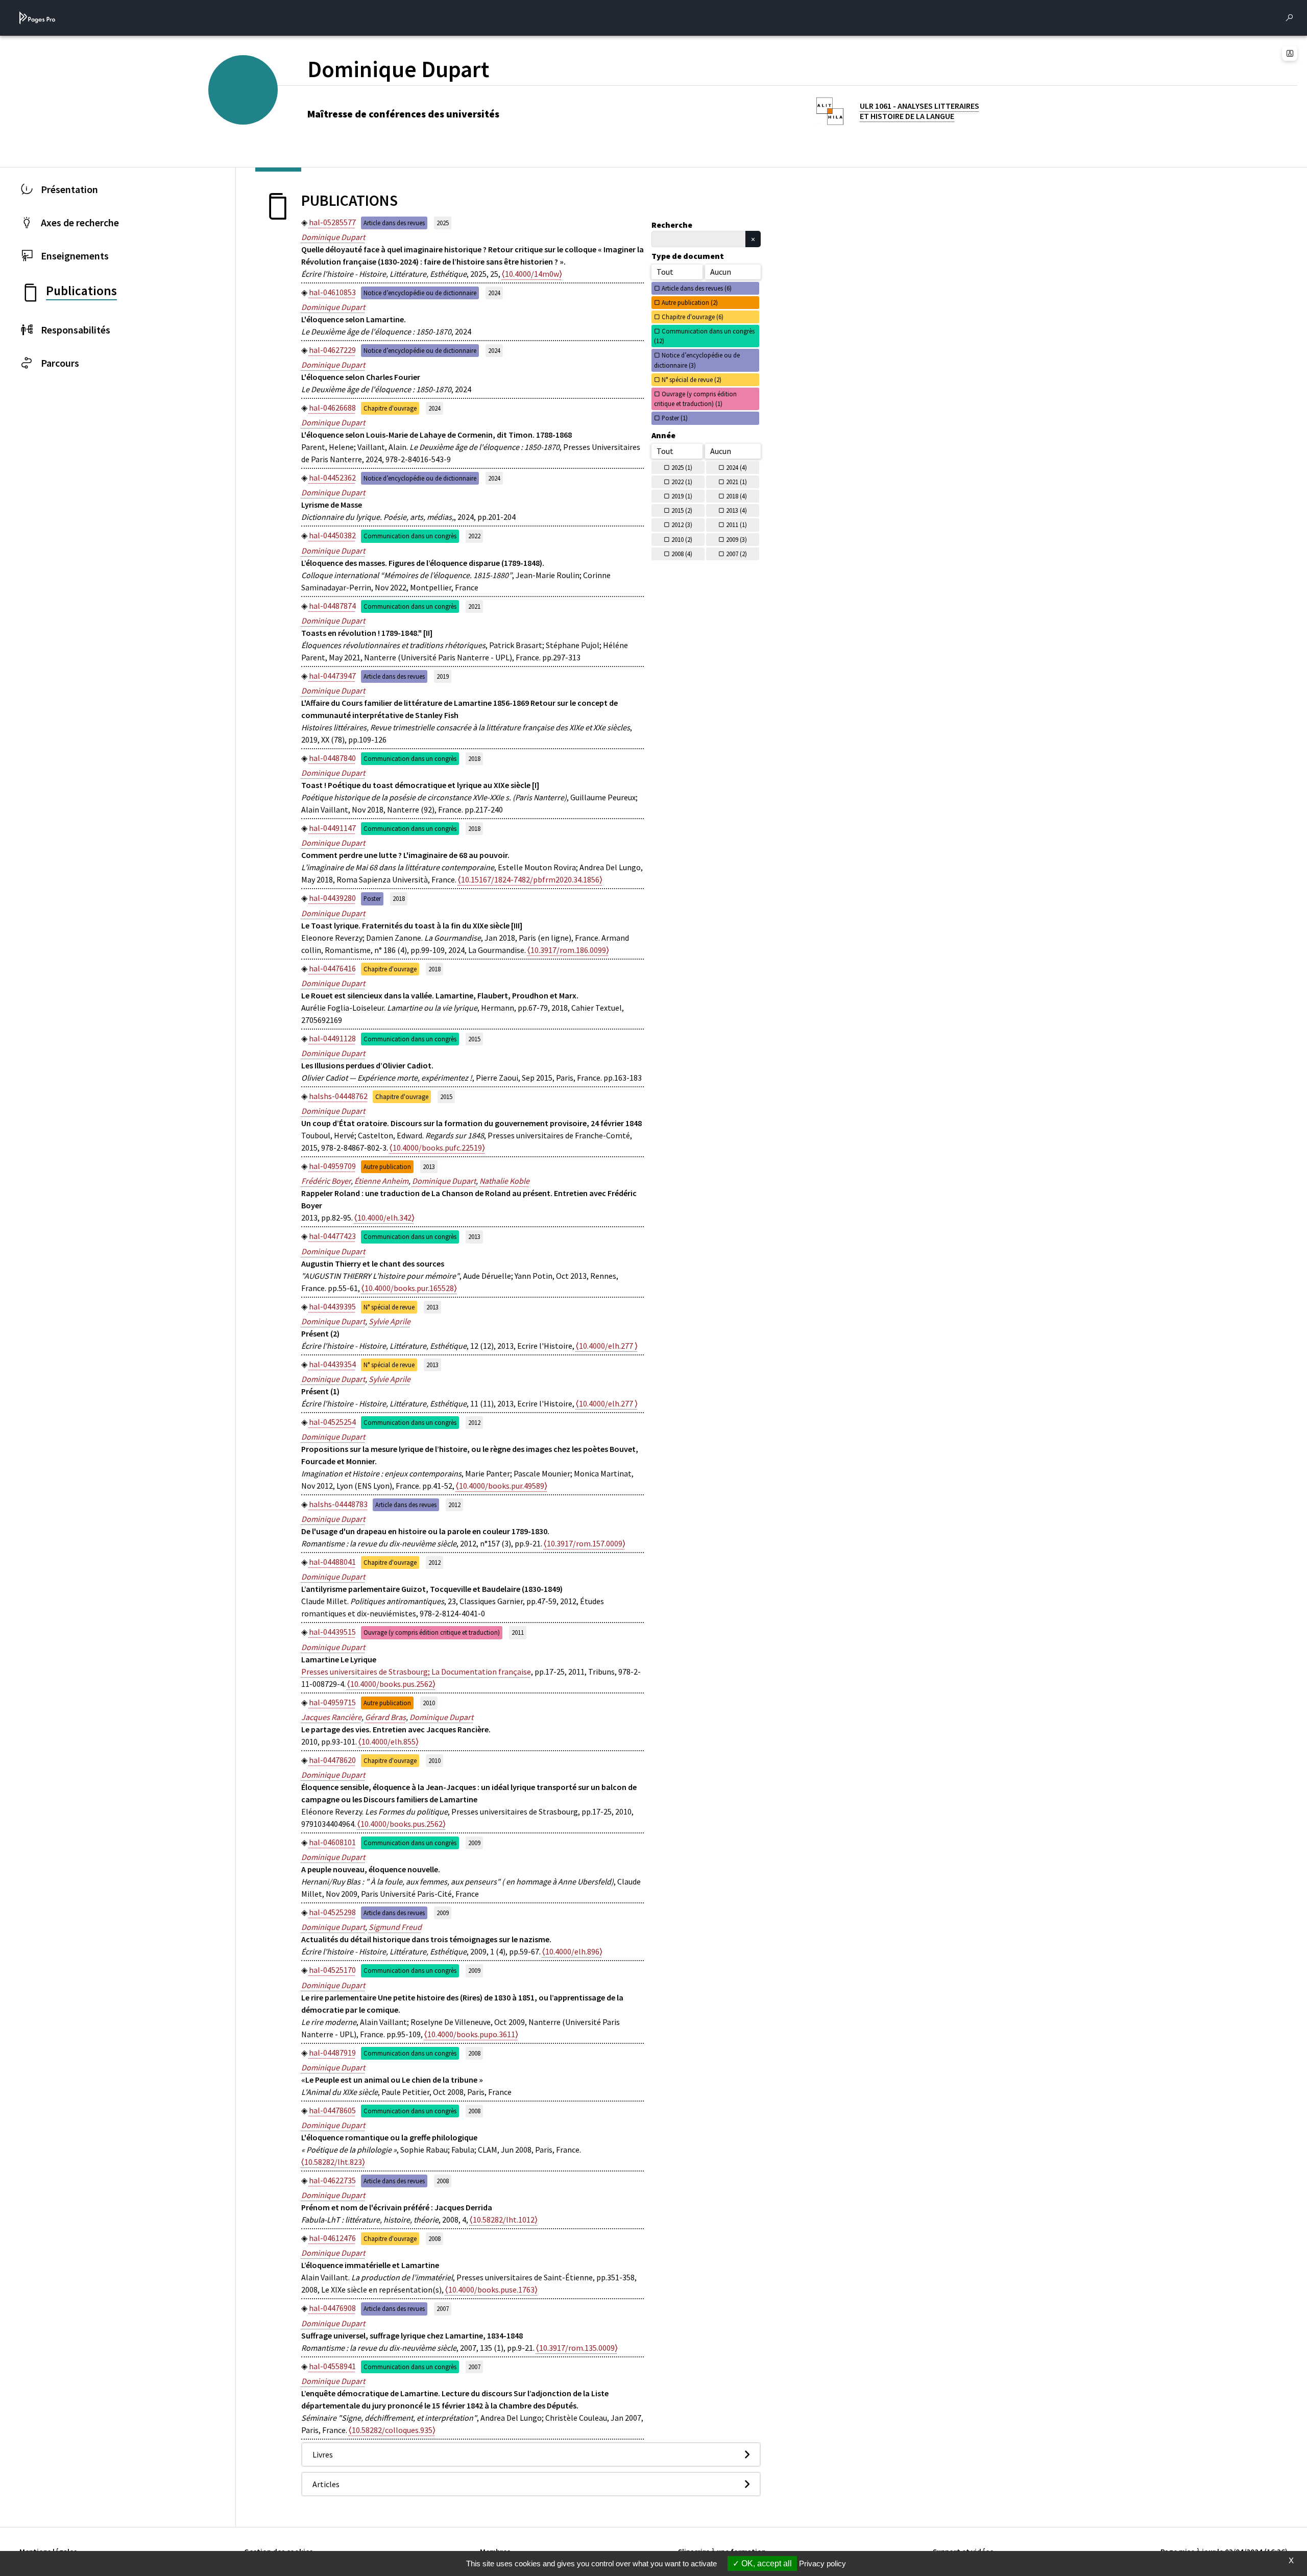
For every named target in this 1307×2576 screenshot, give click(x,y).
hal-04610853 (332, 292)
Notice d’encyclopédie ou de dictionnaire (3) (697, 360)
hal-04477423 (332, 1236)
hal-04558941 (332, 2366)
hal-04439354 (332, 1364)
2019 (443, 676)
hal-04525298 (332, 1912)
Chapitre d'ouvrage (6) (693, 317)
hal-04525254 (332, 1422)
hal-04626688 (332, 408)
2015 (474, 1039)
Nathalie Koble (504, 1181)
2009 (474, 1843)
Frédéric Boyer (326, 1181)
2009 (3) (736, 539)
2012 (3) (682, 524)
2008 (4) (682, 554)
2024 (494, 293)
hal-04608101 (332, 1842)
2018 (474, 758)
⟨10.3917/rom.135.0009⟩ (577, 2348)
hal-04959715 (332, 1702)
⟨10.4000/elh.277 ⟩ (607, 1346)
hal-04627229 (332, 350)
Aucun (721, 272)
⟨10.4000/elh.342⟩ (384, 1218)
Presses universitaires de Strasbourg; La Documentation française (416, 1672)
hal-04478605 (332, 2110)
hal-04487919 (332, 2053)
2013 (429, 1166)
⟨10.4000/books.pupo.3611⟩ (471, 2034)
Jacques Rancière (331, 1717)
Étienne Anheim (381, 1181)
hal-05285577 (332, 222)
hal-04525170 (332, 1970)
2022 (474, 536)
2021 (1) (736, 482)
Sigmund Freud (395, 1927)
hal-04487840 (332, 758)
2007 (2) (736, 554)
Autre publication (387, 1166)
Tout (665, 272)
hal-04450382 (332, 535)
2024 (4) (736, 467)
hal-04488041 (332, 1562)
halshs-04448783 (338, 1504)
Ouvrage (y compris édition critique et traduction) (432, 1632)
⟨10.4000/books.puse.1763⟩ (491, 2289)
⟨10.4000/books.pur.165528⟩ (409, 1288)
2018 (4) (736, 496)
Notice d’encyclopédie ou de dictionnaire (420, 293)
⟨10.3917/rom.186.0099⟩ (568, 950)
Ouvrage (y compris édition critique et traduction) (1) (695, 399)
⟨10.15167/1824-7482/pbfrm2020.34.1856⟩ (530, 879)
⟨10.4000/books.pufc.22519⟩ (437, 1148)
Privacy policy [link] (822, 2563)
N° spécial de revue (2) (692, 379)
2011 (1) (736, 524)
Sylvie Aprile (390, 1321)
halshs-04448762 (338, 1096)
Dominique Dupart (333, 237)
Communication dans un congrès (410, 536)
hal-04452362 (332, 478)
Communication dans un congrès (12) (704, 336)
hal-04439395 (332, 1306)
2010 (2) (682, 539)
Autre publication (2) (690, 302)
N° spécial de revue (389, 1307)
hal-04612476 (332, 2238)
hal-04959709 (332, 1166)
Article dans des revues (394, 223)
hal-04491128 (332, 1038)
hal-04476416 (332, 968)
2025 (443, 223)
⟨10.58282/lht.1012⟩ (504, 2220)
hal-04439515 (332, 1632)
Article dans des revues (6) (697, 288)
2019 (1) (682, 496)
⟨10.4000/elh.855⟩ (389, 1742)
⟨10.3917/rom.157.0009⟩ (585, 1543)
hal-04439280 (332, 898)
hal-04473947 (332, 676)
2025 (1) (682, 467)
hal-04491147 (332, 828)
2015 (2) (682, 510)
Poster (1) (675, 418)
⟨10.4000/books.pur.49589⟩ (502, 1486)
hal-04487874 (332, 606)
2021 (474, 606)
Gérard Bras (385, 1717)
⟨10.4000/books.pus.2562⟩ (391, 1684)
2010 (429, 1703)
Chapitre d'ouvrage (390, 408)
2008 (474, 2053)
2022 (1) (682, 482)
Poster (372, 898)
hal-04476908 (332, 2308)
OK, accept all (766, 2563)
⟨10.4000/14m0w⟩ (532, 274)
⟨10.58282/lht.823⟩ (333, 2162)
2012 (474, 1422)
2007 (443, 2308)
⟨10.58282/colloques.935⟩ (392, 2430)
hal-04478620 (332, 1760)
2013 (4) (736, 510)
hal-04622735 (332, 2180)
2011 (518, 1632)
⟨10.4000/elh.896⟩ (572, 1951)
